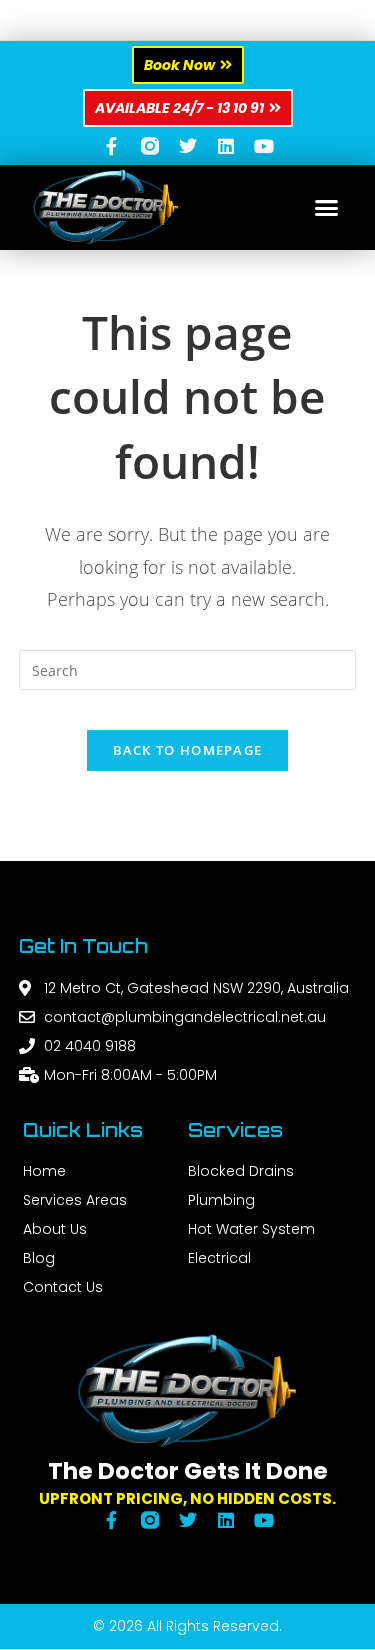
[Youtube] (264, 146)
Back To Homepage (188, 750)
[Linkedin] (226, 146)
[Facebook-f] (112, 146)
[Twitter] (188, 146)
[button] (327, 208)
